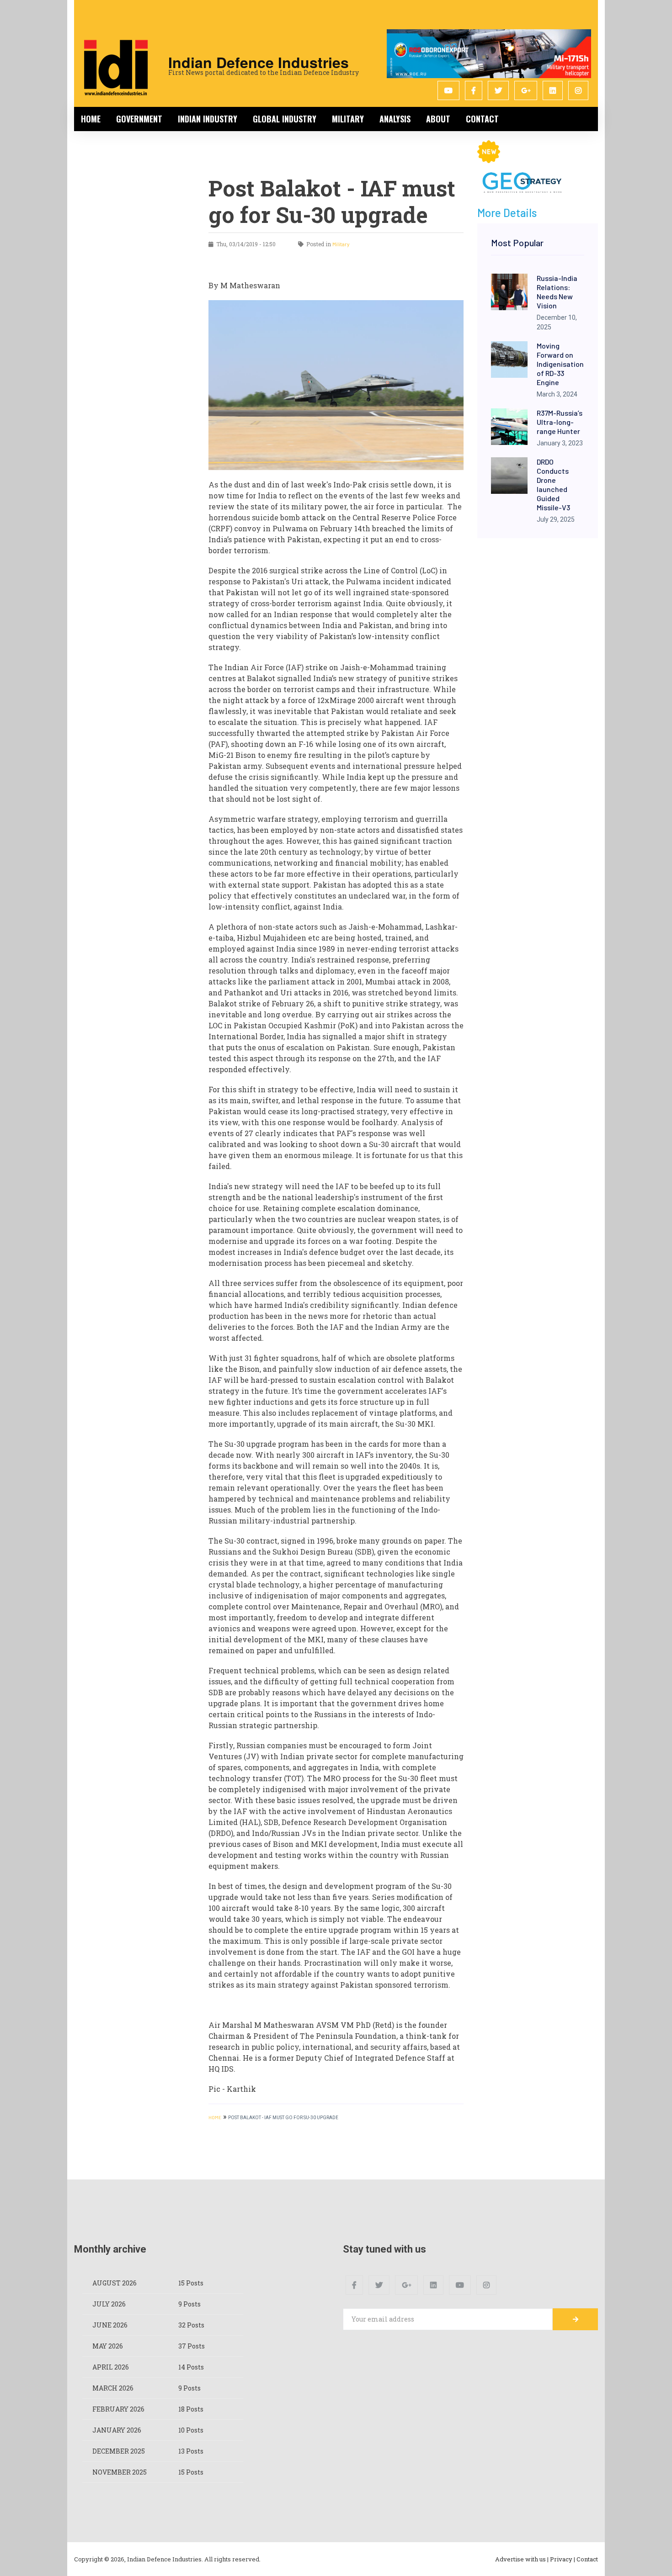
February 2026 (118, 2409)
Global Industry (285, 119)
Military (348, 119)
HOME (215, 2117)
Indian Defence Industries (259, 62)
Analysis (395, 119)
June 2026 (110, 2325)
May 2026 (108, 2346)
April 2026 (111, 2367)
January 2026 (117, 2430)
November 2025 (120, 2472)
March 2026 (113, 2388)
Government (139, 119)
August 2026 (115, 2283)
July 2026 (109, 2304)
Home (91, 119)
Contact (482, 119)
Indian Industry (208, 119)
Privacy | (563, 2559)
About (438, 119)
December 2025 (119, 2451)
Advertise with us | (522, 2559)
